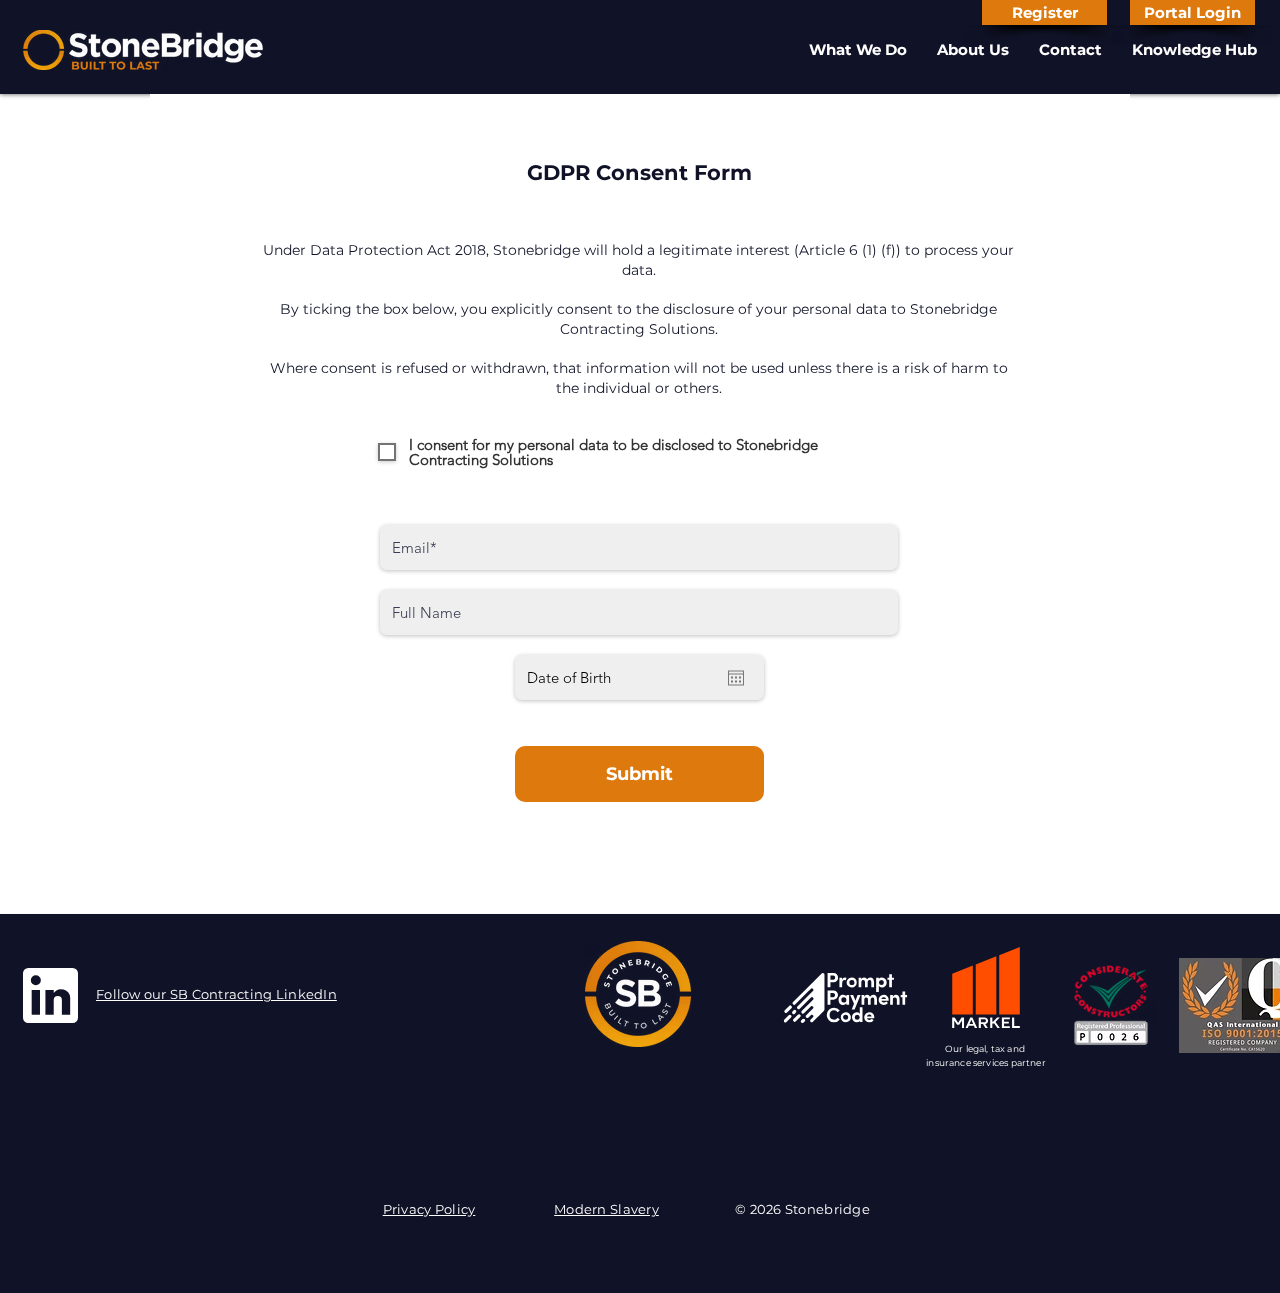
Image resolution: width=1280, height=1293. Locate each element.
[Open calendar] (736, 678)
